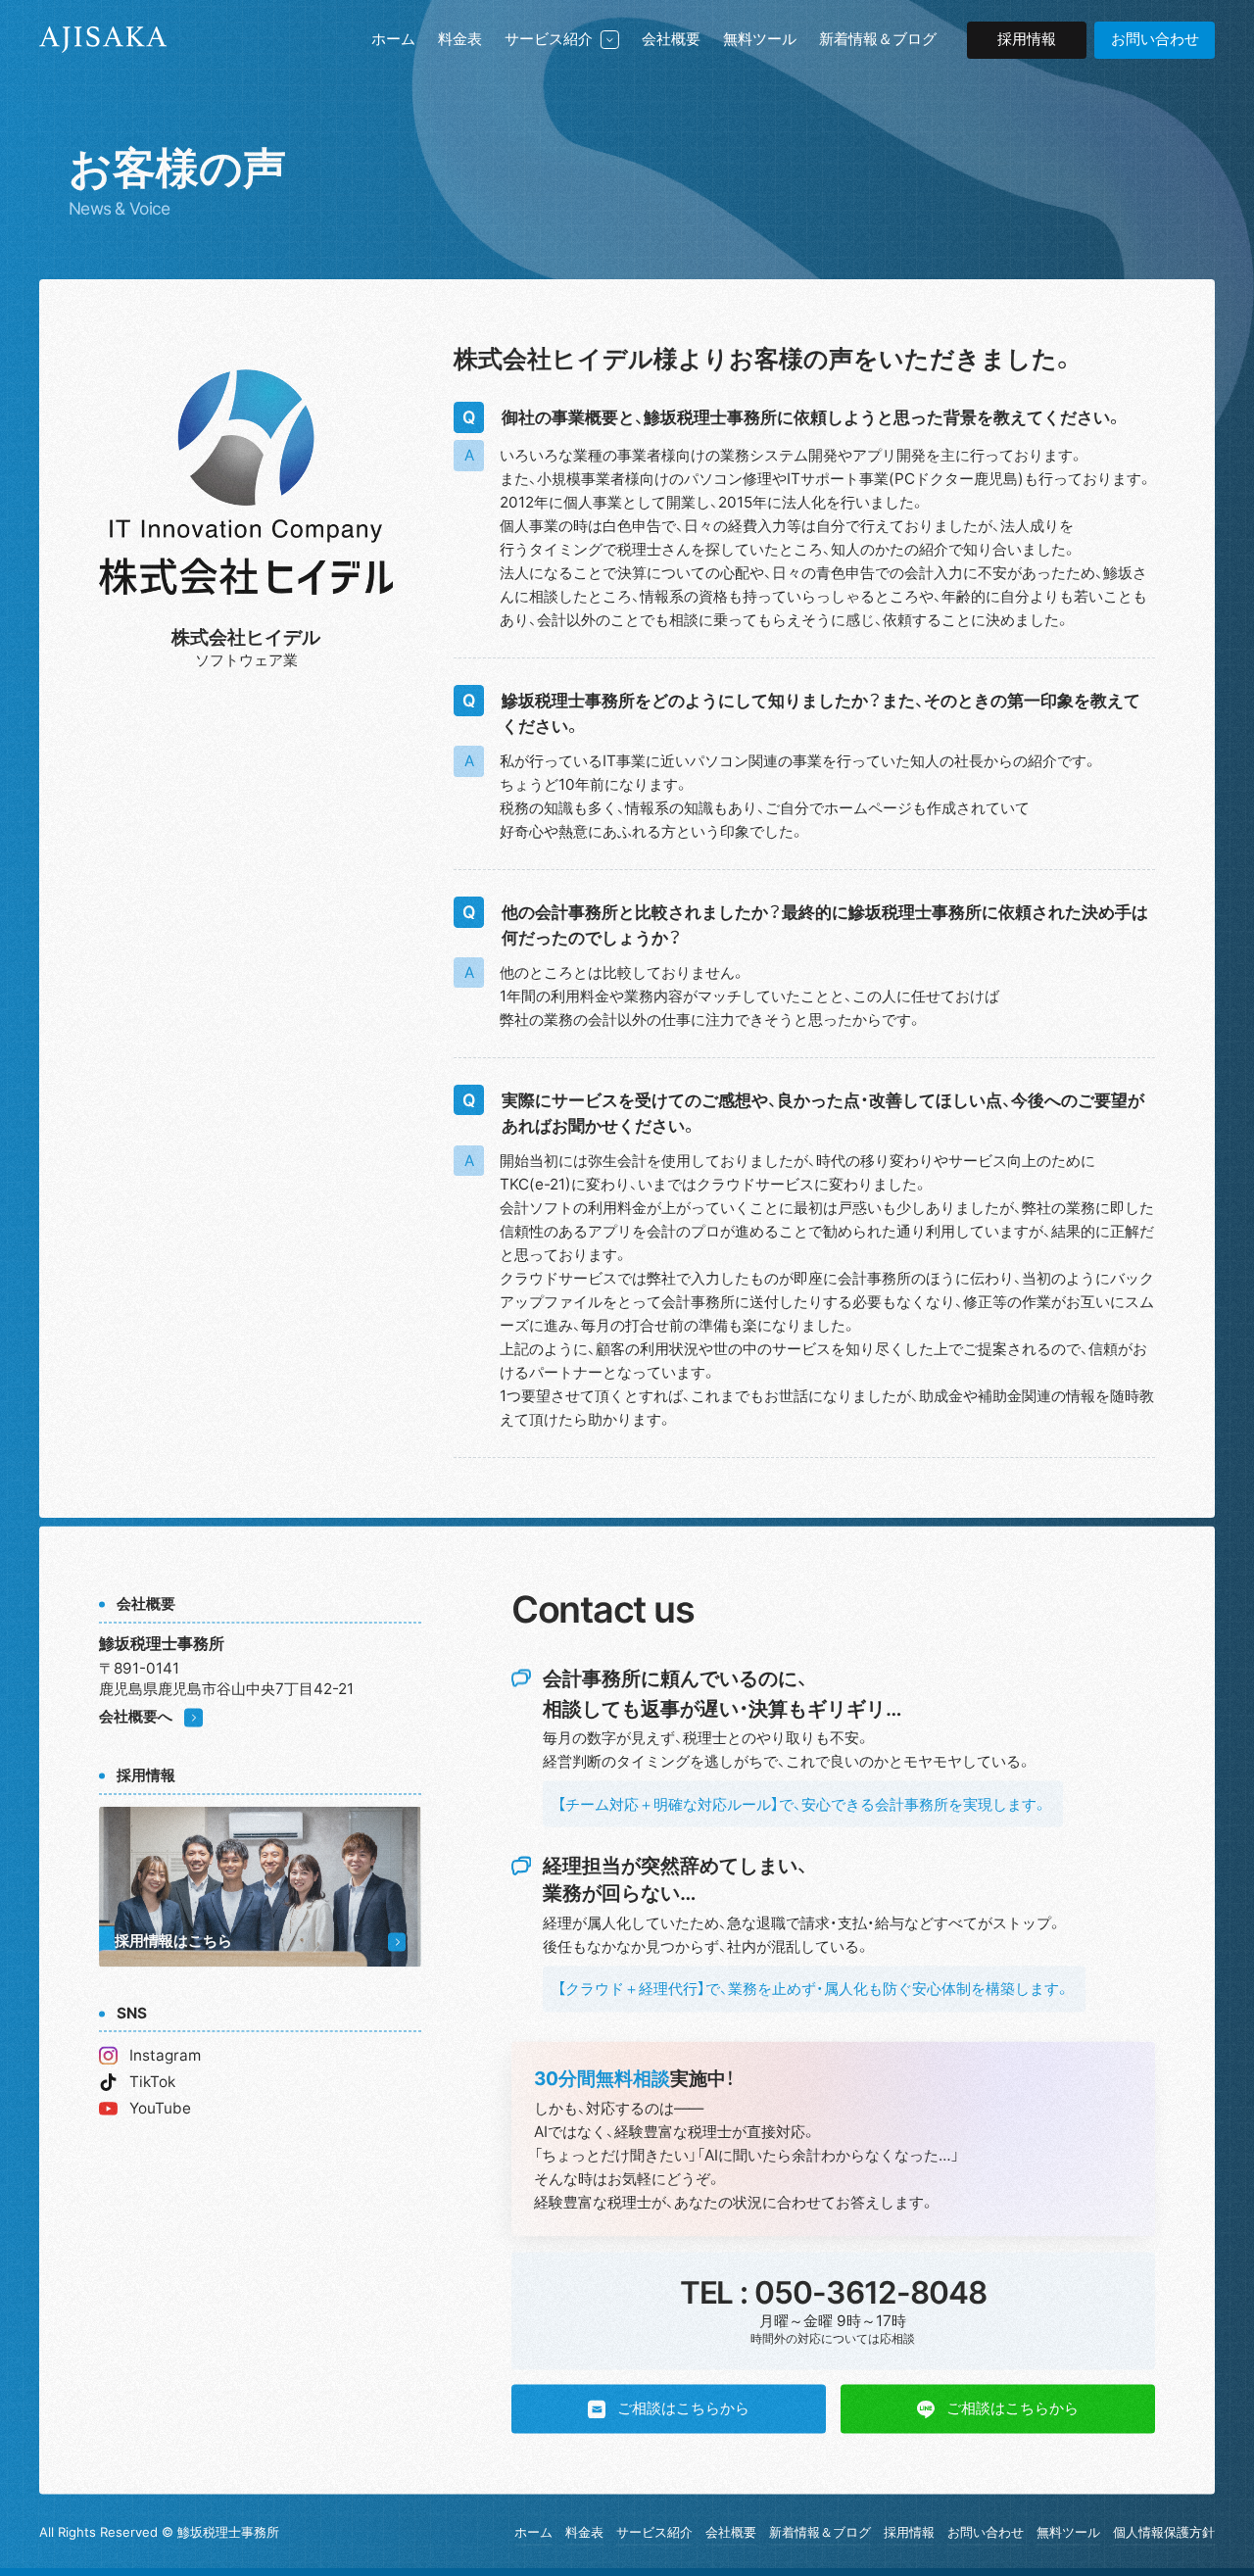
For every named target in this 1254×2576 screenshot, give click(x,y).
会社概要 (671, 39)
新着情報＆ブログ (878, 39)
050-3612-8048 (870, 2293)
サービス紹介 (549, 39)
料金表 (460, 39)
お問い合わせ (986, 2532)
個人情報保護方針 (1164, 2532)
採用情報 (1027, 39)
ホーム (393, 39)
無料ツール (760, 39)
